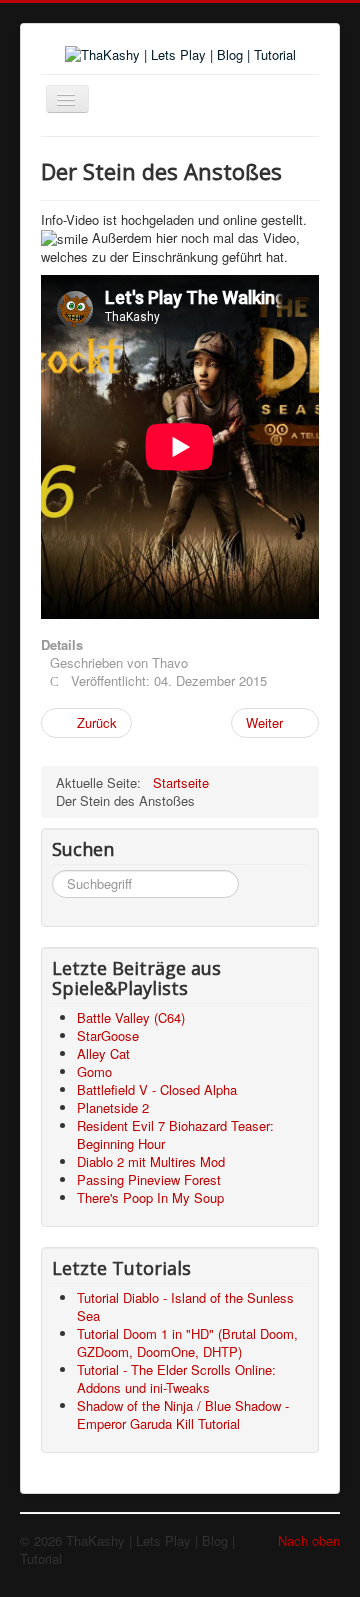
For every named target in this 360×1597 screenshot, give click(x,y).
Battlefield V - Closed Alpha (157, 1089)
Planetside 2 (113, 1107)
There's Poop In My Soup (150, 1197)
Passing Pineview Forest (149, 1179)
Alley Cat (103, 1053)
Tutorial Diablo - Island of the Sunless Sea (185, 1306)
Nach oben (309, 1540)
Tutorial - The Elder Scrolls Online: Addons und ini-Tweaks (176, 1378)
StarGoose (108, 1035)
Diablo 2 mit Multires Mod (151, 1161)
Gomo (94, 1071)
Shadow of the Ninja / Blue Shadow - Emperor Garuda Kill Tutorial (183, 1414)
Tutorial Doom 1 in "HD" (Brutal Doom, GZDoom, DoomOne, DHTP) (187, 1342)
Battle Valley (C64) (131, 1017)
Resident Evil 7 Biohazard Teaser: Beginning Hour (175, 1134)
